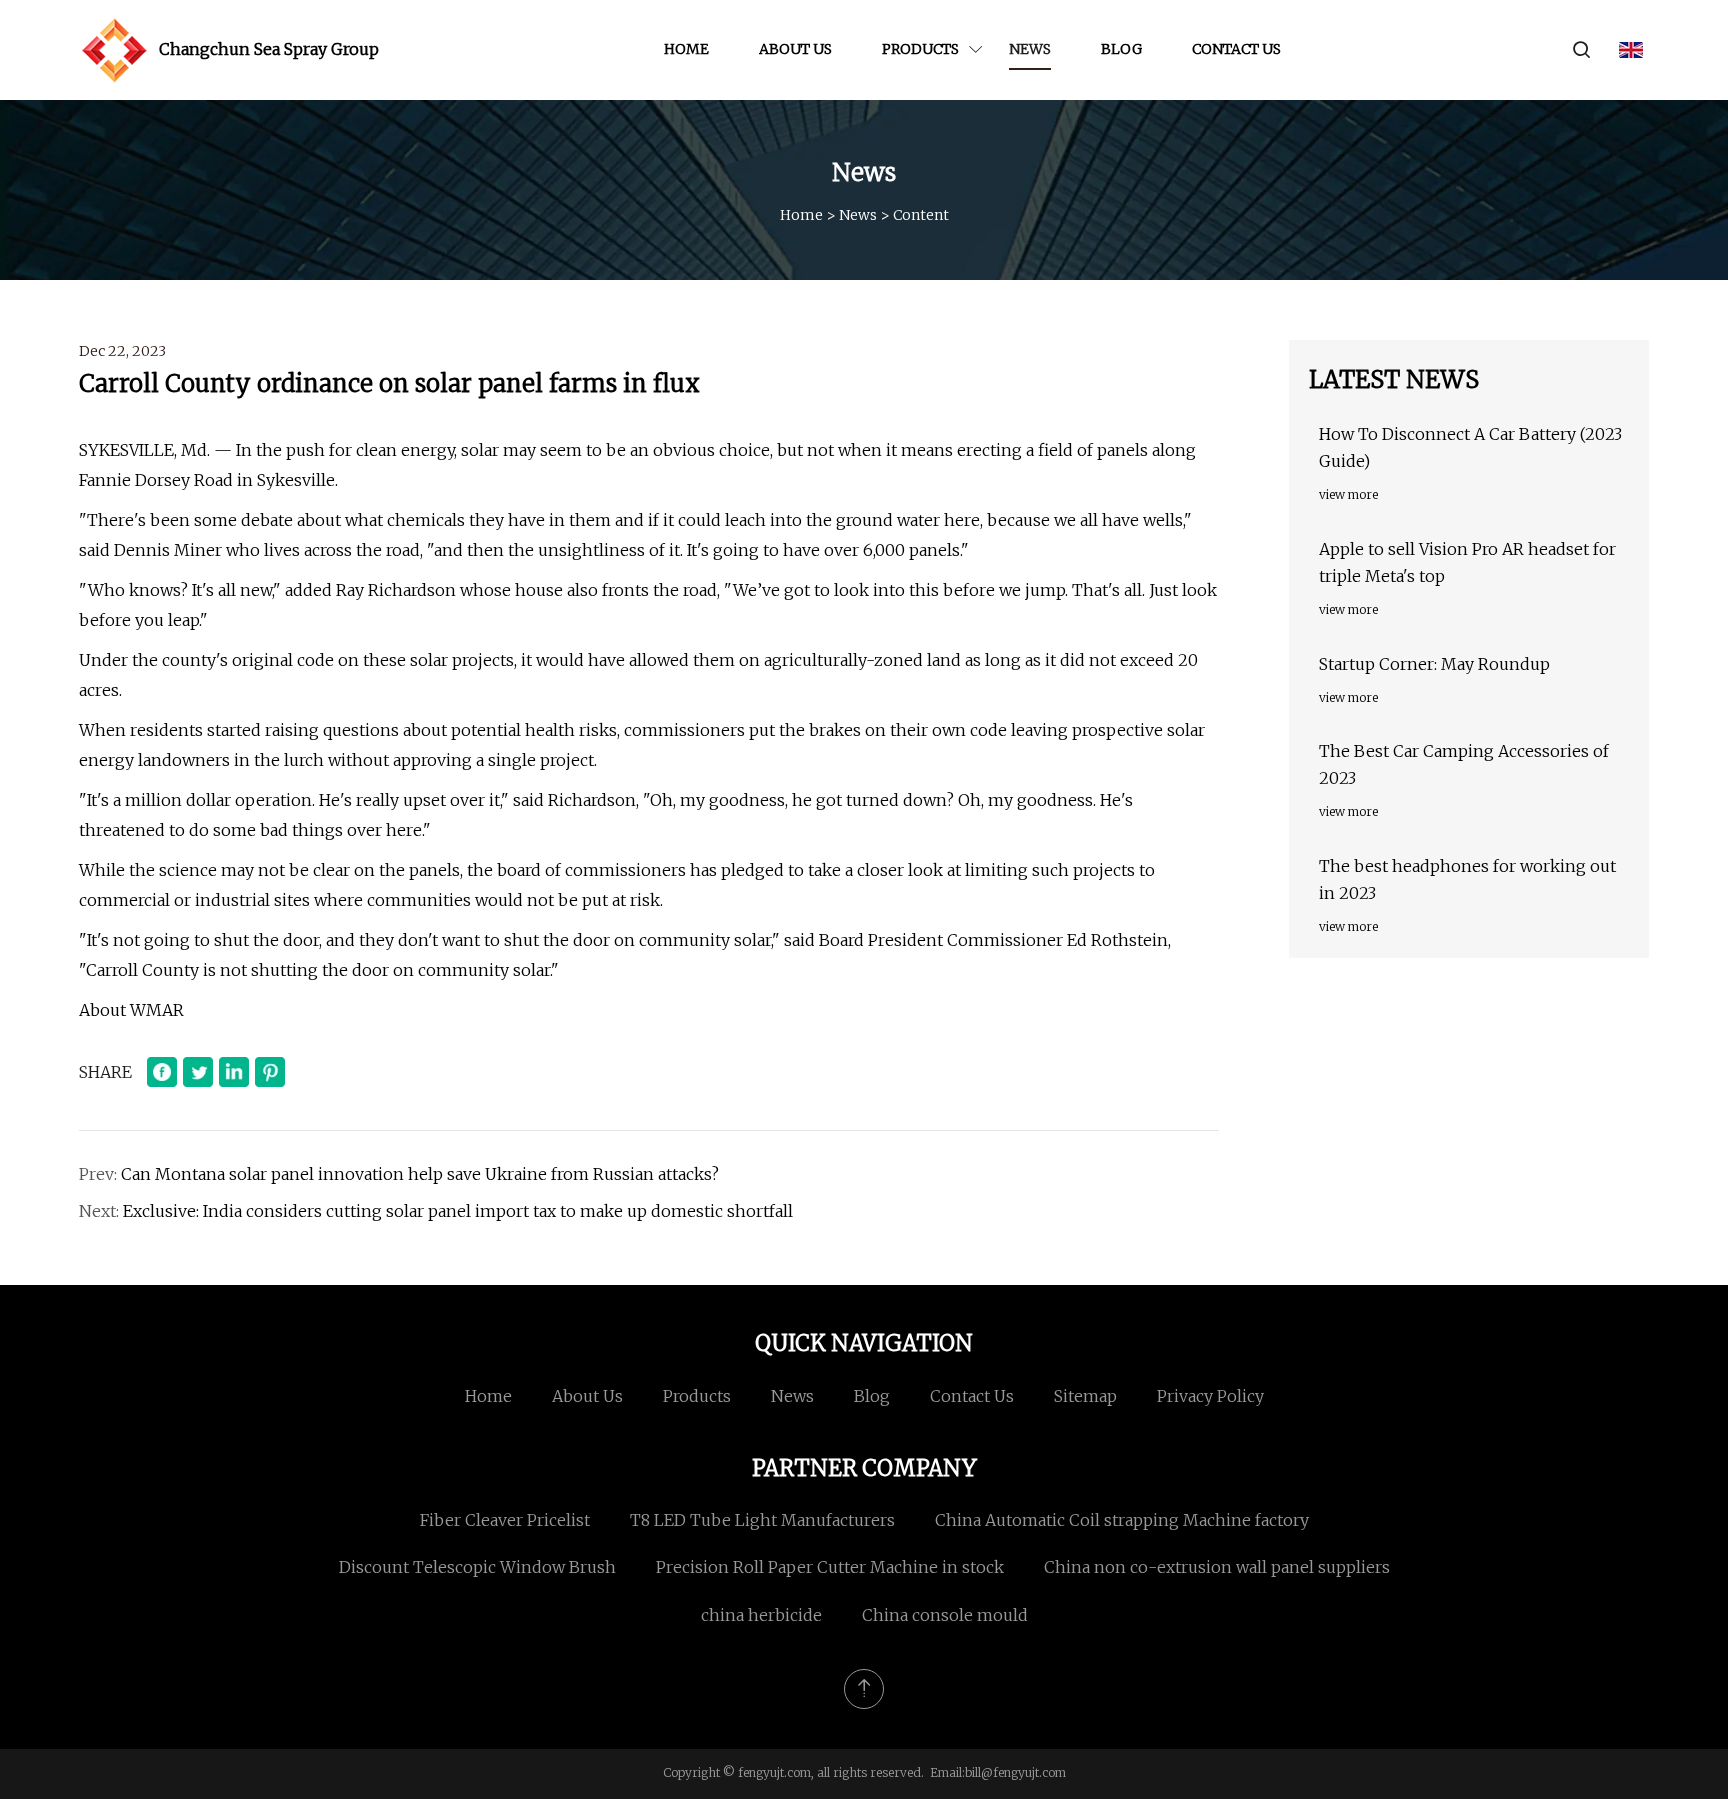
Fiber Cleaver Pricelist (505, 1520)
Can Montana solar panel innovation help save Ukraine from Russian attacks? (420, 1174)
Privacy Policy (1210, 1396)
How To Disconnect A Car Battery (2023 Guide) (1470, 447)
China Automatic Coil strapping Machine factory (1122, 1520)
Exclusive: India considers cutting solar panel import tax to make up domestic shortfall (458, 1211)
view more (1348, 494)
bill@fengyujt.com (1015, 1772)
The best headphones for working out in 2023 (1467, 879)
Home (686, 49)
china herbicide (761, 1615)
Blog (1121, 49)
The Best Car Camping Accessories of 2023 (1464, 764)
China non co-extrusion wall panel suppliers (1217, 1567)
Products (920, 49)
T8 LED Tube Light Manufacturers (762, 1520)
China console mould (945, 1615)
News (1030, 49)
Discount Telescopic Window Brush (477, 1567)
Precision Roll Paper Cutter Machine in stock (830, 1567)
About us (795, 49)
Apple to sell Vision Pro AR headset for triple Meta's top (1467, 562)
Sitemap (1085, 1396)
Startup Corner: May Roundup (1434, 664)
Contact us (1236, 49)
